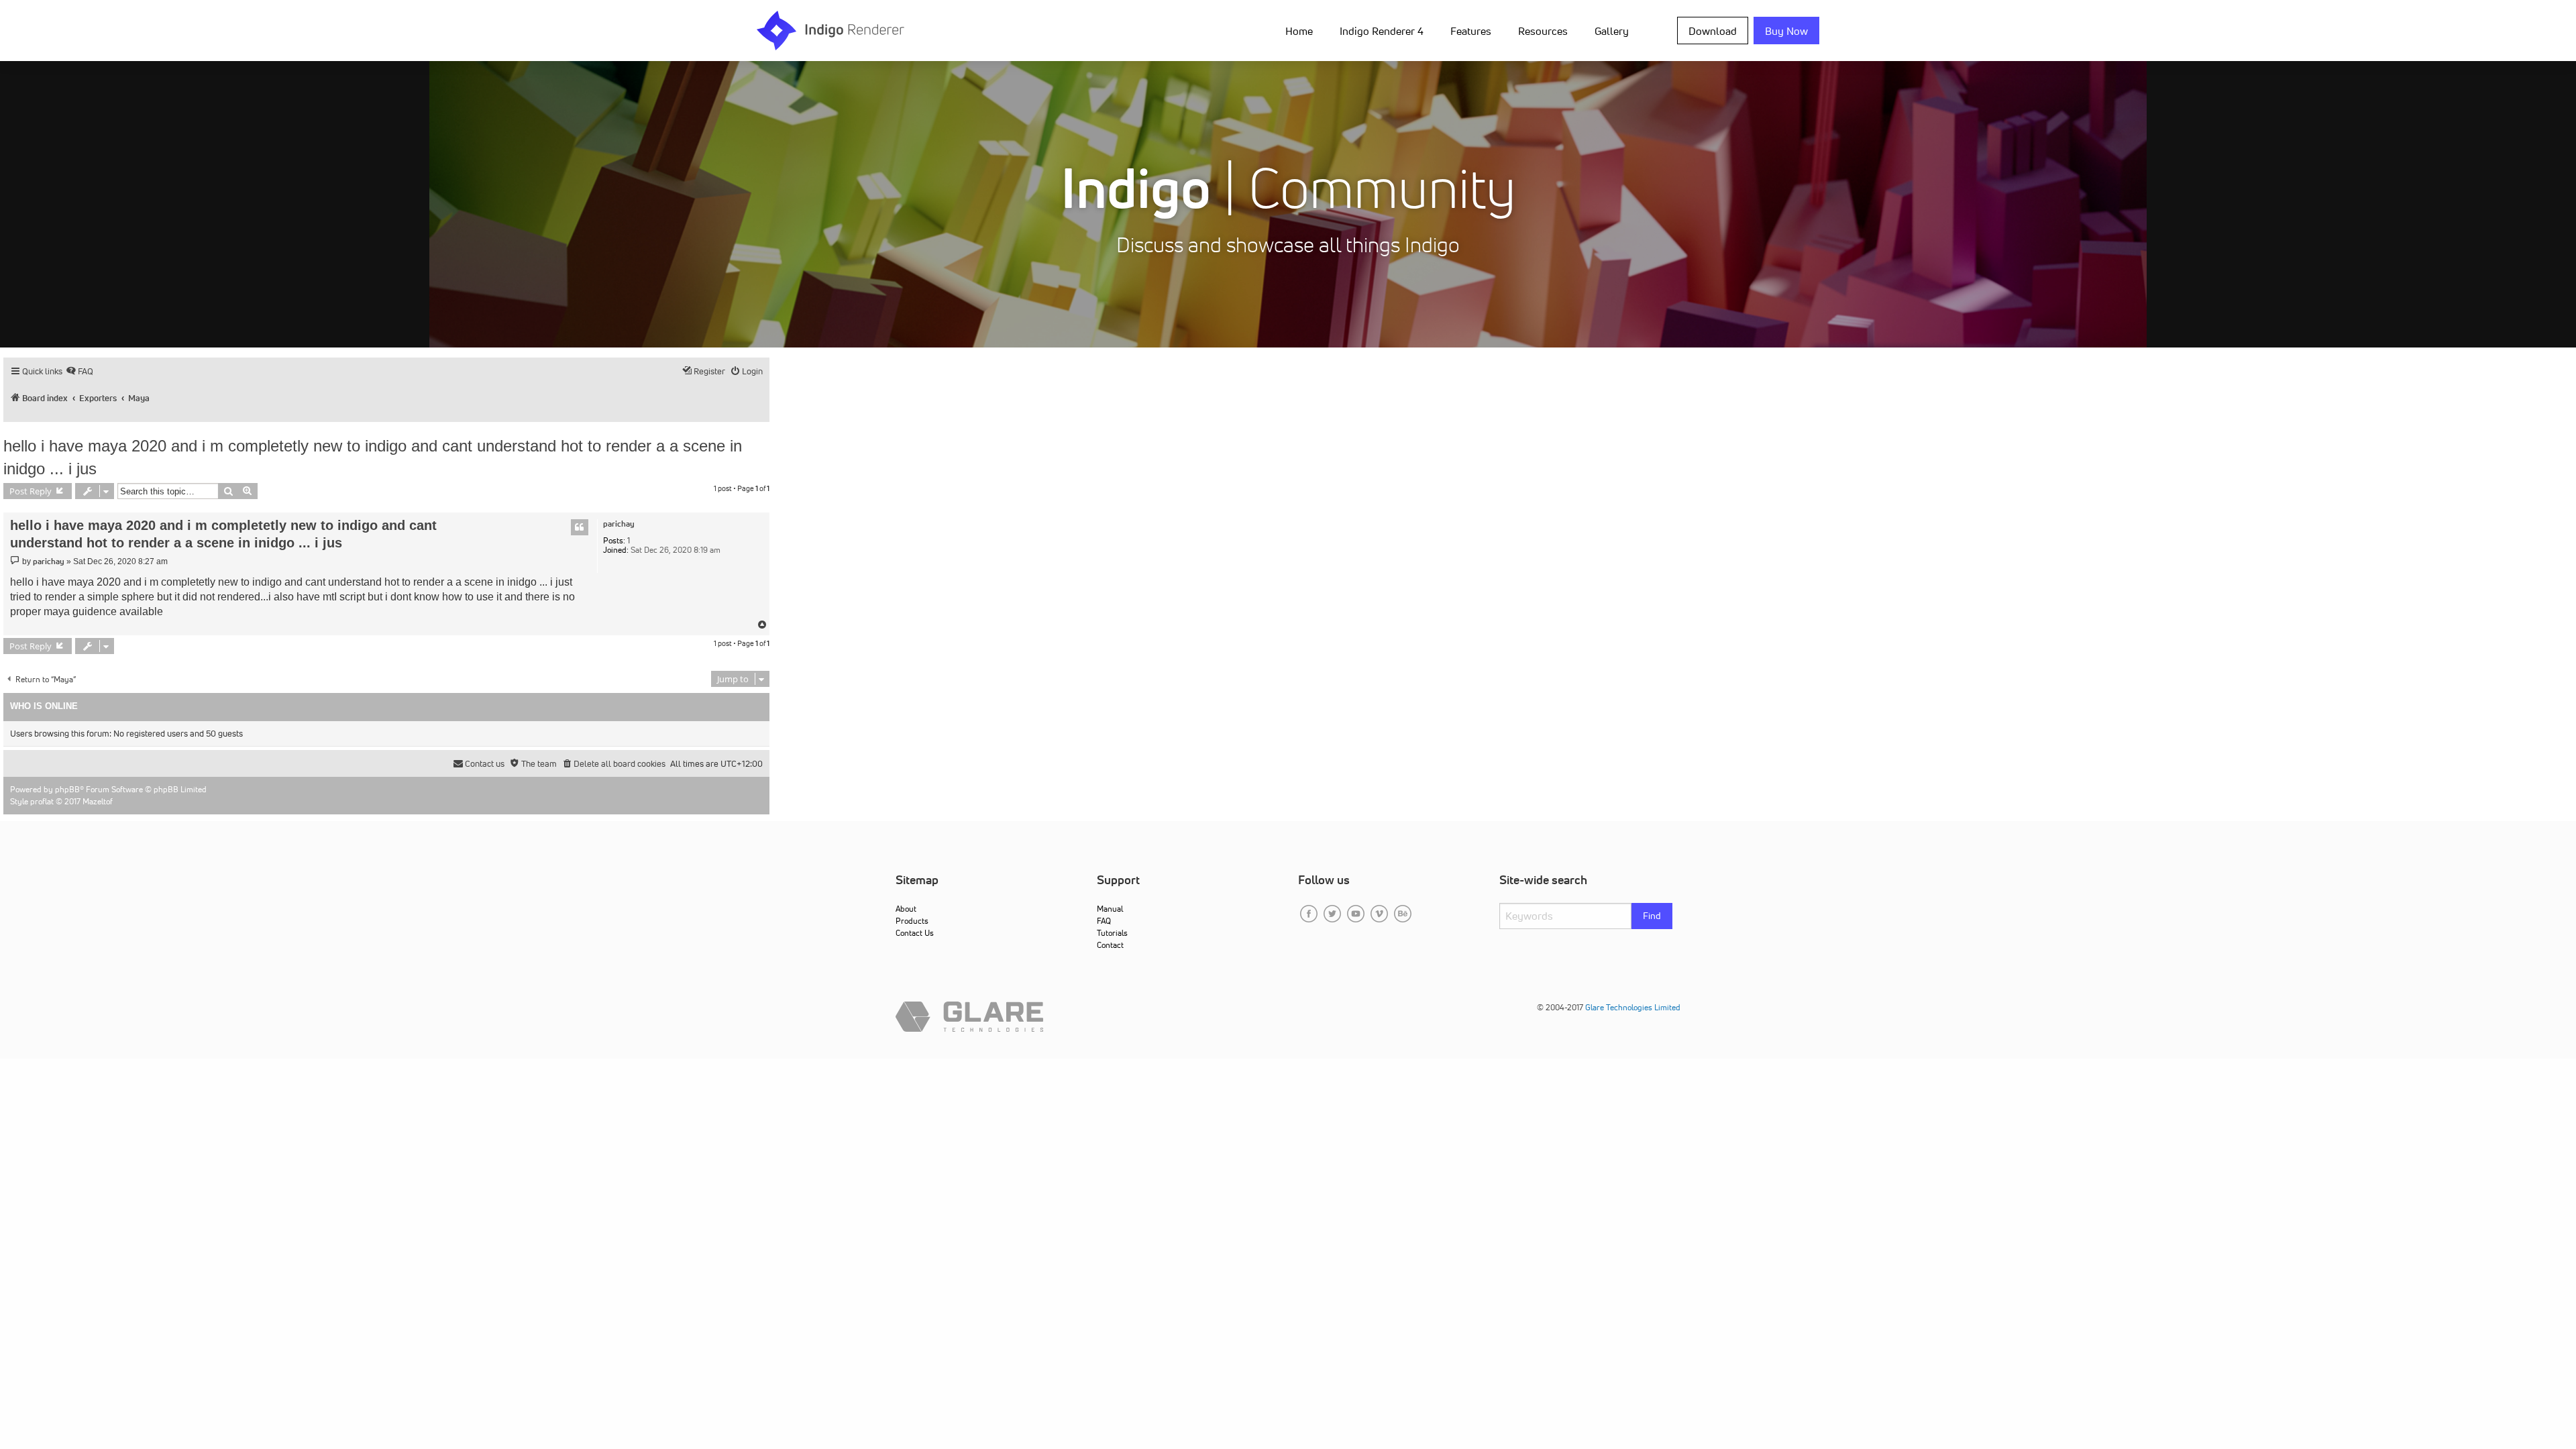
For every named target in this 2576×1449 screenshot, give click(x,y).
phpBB (67, 789)
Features (1471, 31)
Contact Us (915, 933)
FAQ (1104, 921)
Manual (1110, 909)
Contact (1110, 945)
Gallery (1612, 31)
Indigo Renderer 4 (1382, 31)
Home (1299, 31)
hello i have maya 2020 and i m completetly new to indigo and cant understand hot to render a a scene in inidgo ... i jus (373, 457)
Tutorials (1112, 933)
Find (1652, 916)
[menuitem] (1302, 30)
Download (1713, 31)
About (906, 909)
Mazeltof (98, 801)
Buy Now (1786, 31)
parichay (619, 524)
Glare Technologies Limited (1633, 1007)
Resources (1543, 31)
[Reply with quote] (580, 527)
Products (912, 921)
